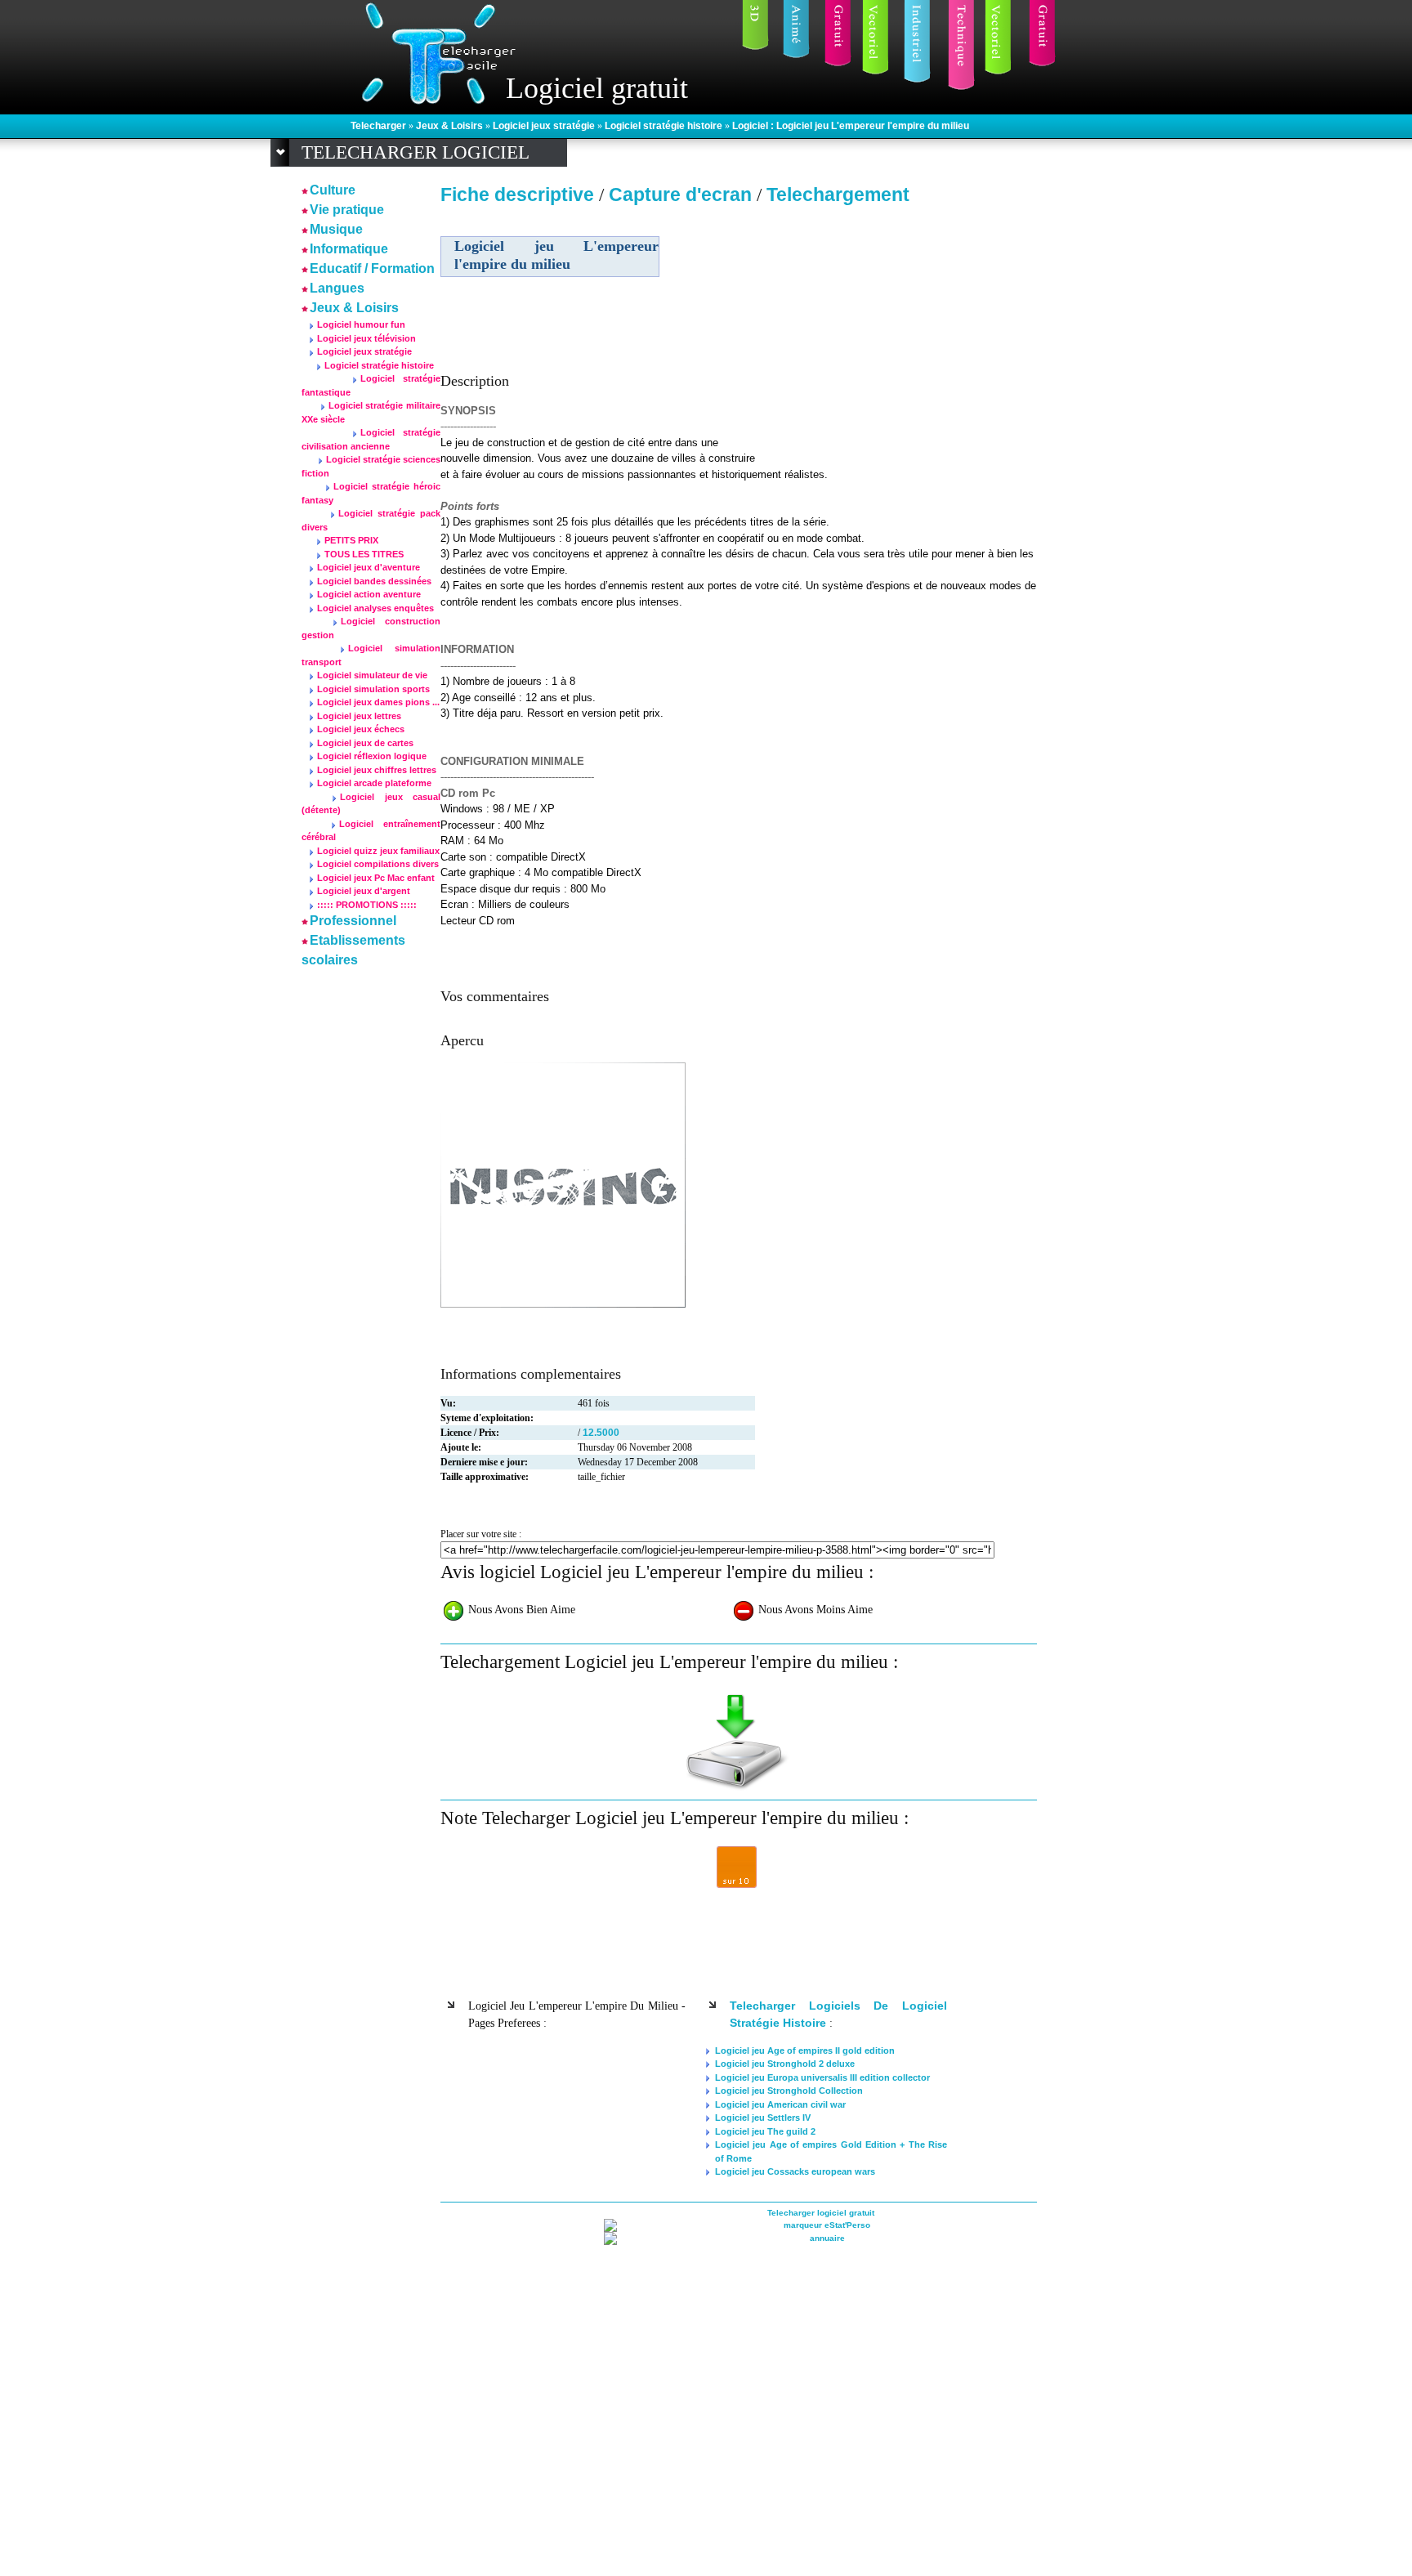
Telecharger (380, 126)
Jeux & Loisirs (451, 126)
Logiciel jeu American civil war (780, 2104)
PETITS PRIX (351, 540)
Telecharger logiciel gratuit (821, 2213)
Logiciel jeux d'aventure (369, 567)
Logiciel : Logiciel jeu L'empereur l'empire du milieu (851, 126)
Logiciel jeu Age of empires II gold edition (805, 2051)
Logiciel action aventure (369, 594)
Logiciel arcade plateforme (374, 783)
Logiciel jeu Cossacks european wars (795, 2171)
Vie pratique (347, 210)
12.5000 (601, 1433)
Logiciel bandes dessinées (374, 581)
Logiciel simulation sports (373, 689)
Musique (336, 229)
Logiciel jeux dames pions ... (378, 702)
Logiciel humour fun (361, 324)
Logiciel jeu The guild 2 (765, 2131)
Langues (337, 288)
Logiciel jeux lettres (359, 716)
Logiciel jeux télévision (366, 338)
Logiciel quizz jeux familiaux (378, 851)
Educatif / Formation (372, 268)
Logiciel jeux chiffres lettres (377, 770)
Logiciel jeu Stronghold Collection (789, 2091)
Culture (333, 190)
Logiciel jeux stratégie (545, 126)
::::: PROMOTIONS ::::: (367, 905)
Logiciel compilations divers (378, 864)
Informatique (349, 249)
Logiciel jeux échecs (361, 729)
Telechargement (838, 195)
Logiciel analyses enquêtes (375, 608)
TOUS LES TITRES (364, 554)
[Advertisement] (896, 326)
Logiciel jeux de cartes (365, 743)
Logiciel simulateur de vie (372, 675)
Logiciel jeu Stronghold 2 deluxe (785, 2064)
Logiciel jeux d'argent (364, 891)
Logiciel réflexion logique (372, 756)
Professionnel (353, 921)
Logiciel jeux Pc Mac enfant (376, 878)
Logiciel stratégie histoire (665, 126)
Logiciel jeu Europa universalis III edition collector (822, 2077)
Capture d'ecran (683, 195)
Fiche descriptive (517, 195)
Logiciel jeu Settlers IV (763, 2118)
